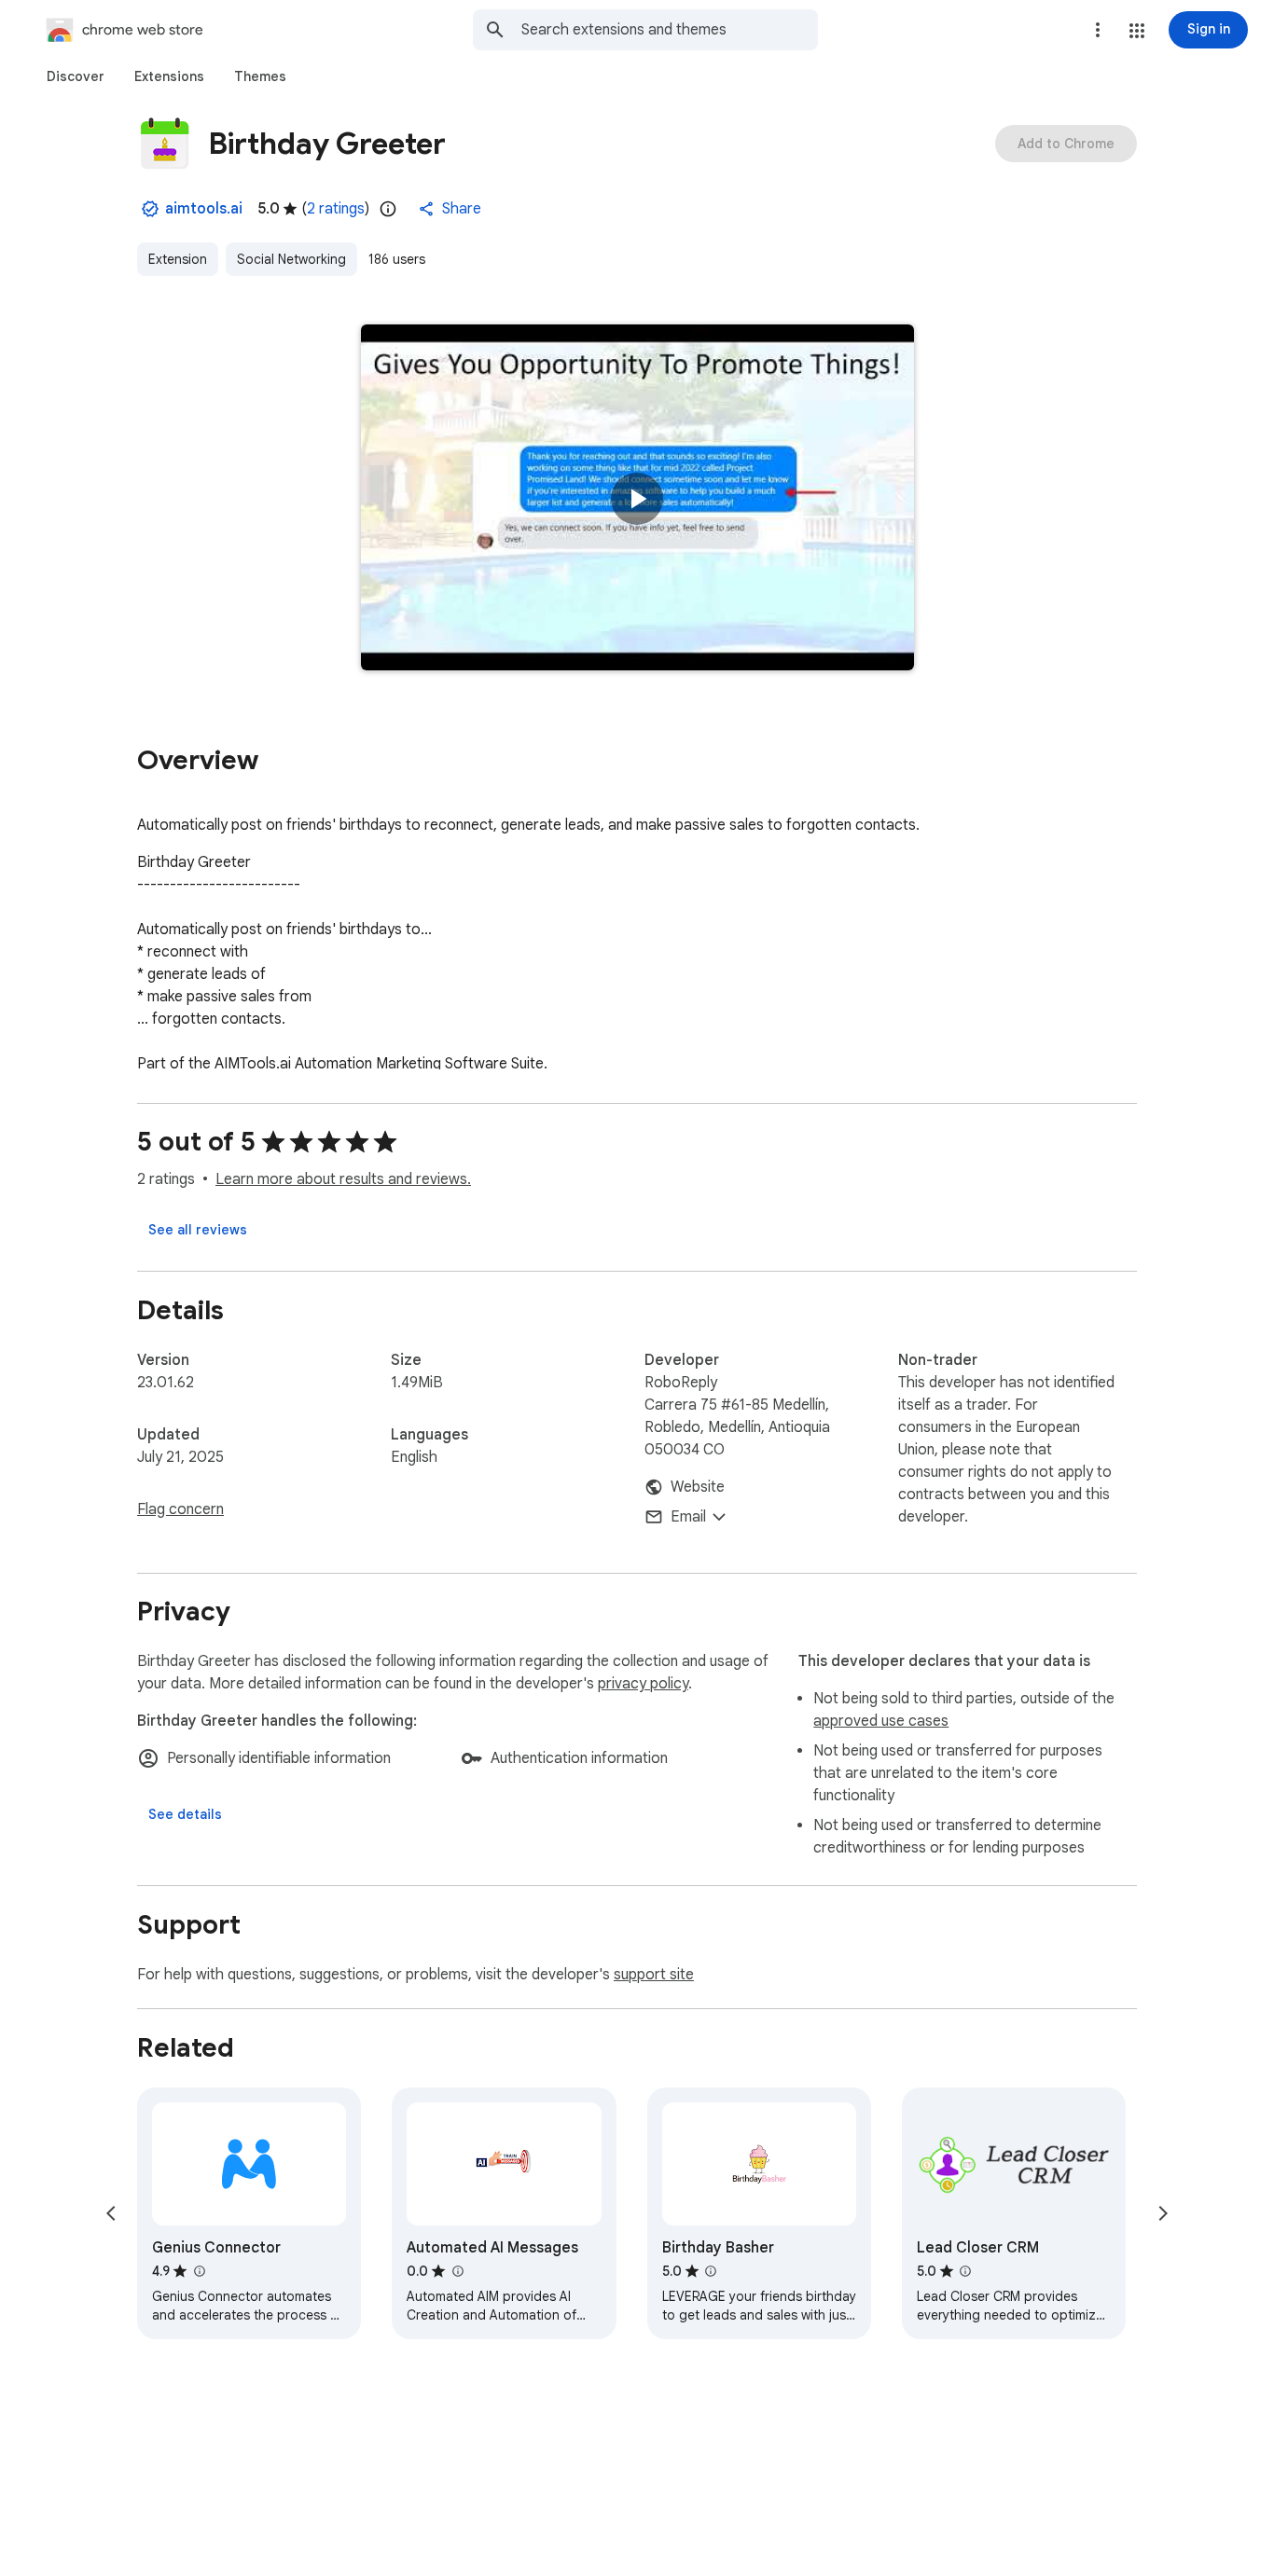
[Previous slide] (111, 2213)
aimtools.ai (204, 209)
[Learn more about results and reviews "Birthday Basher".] (711, 2271)
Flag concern (180, 1509)
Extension (178, 259)
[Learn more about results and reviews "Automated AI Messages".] (457, 2271)
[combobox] (670, 30)
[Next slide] (1163, 2213)
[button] (1137, 31)
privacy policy (643, 1684)
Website (698, 1487)
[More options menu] (1098, 30)
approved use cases (881, 1721)
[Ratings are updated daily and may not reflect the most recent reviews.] (388, 209)
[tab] (76, 76)
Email (688, 1517)
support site (654, 1975)
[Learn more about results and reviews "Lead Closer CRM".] (965, 2271)
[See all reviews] (198, 1230)
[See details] (185, 1814)
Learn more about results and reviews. (343, 1179)
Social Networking (291, 259)
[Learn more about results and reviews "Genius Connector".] (199, 2271)
